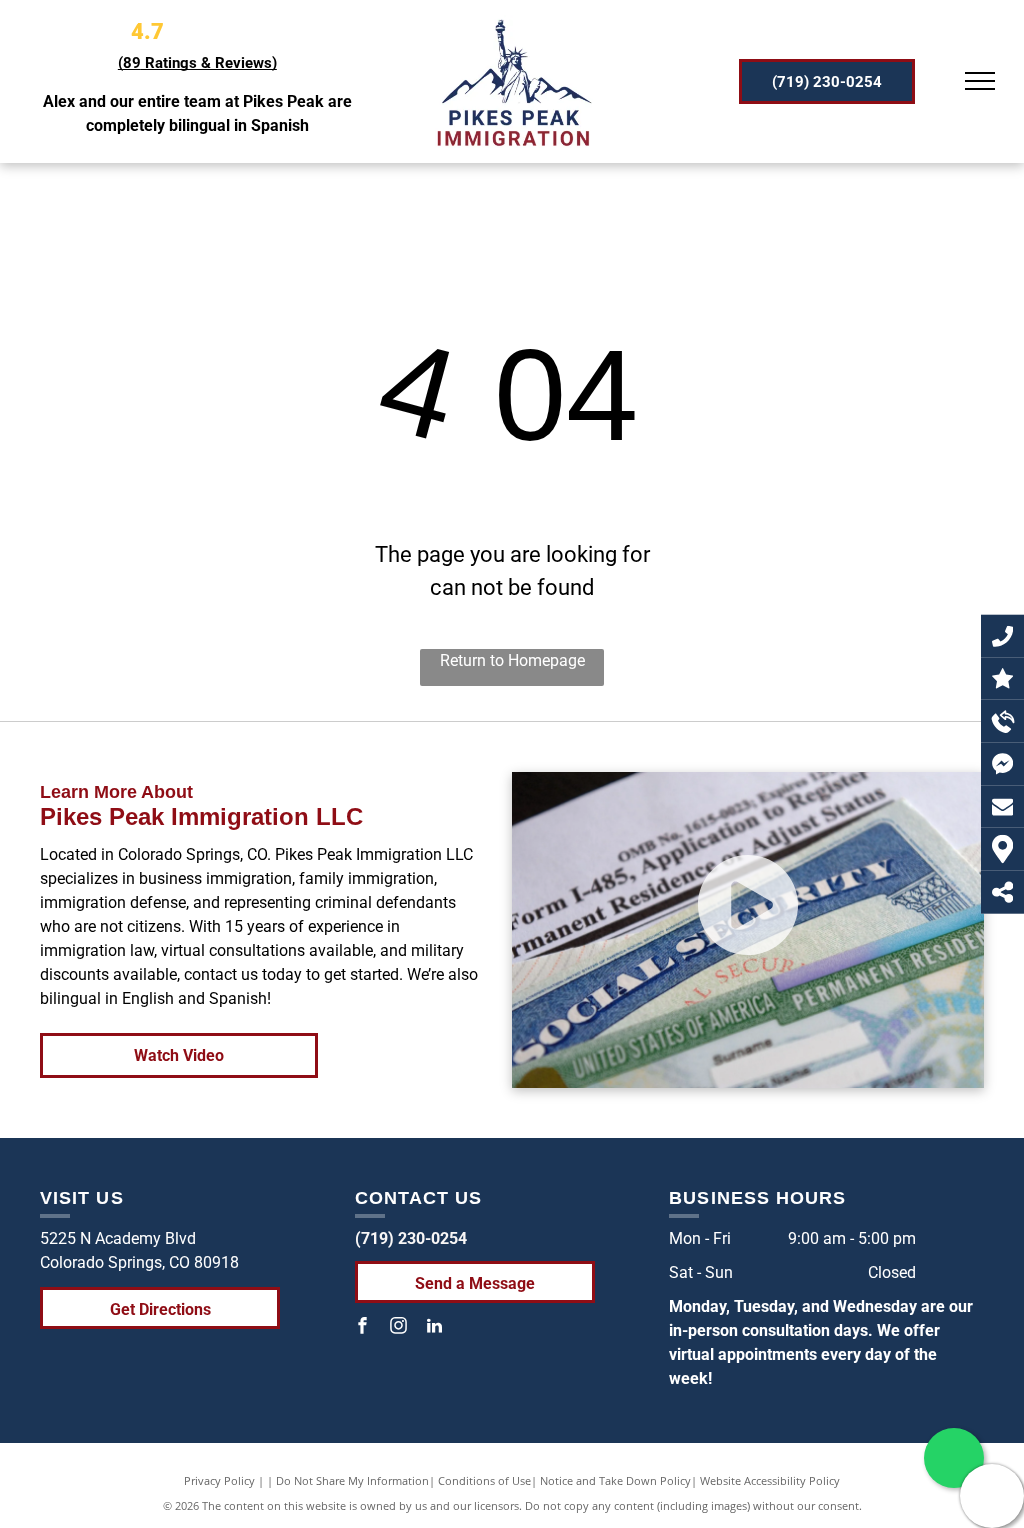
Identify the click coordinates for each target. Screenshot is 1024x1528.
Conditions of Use (484, 1480)
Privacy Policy (219, 1480)
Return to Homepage (512, 660)
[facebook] (363, 1328)
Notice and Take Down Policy (615, 1480)
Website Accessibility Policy (770, 1480)
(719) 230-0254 (411, 1238)
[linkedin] (435, 1328)
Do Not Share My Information (352, 1480)
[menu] (980, 81)
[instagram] (399, 1328)
